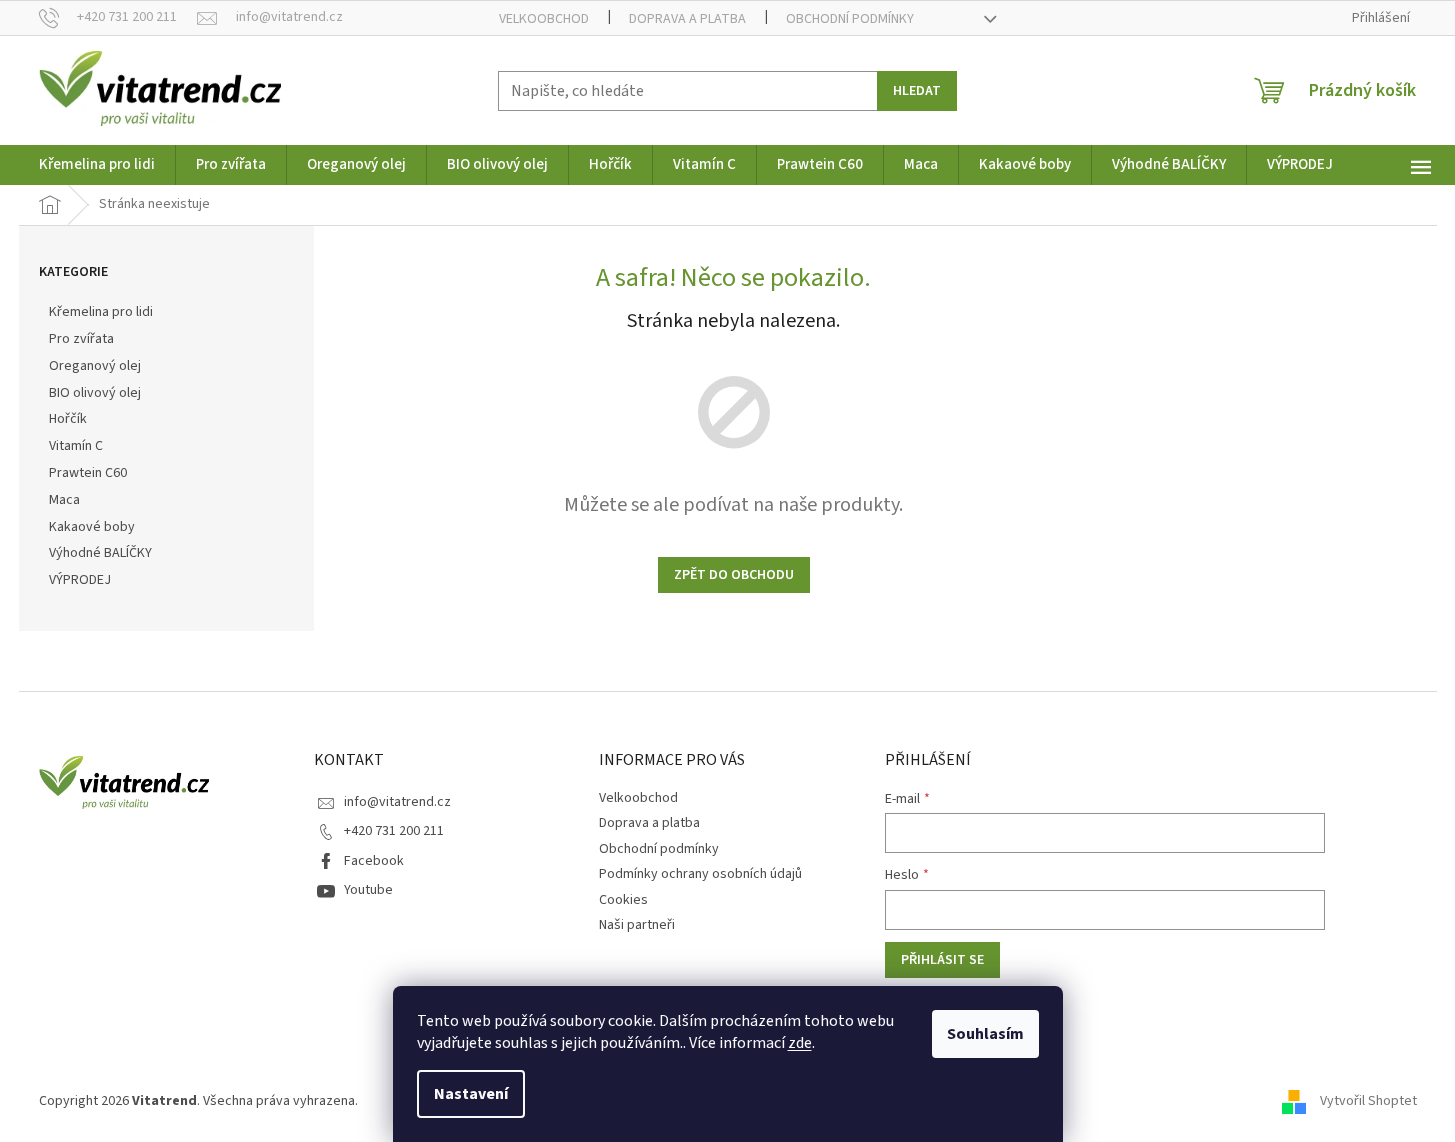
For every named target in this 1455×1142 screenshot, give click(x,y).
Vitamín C (76, 446)
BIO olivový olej (95, 393)
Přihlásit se (942, 960)
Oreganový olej (95, 366)
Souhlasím (985, 1034)
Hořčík (68, 419)
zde (800, 1043)
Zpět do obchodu (734, 575)
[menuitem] (97, 165)
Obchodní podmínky (850, 19)
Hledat (917, 91)
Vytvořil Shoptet (1368, 1101)
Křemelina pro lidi (101, 312)
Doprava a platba (687, 19)
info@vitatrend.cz (397, 802)
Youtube (368, 890)
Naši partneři (637, 925)
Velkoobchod (544, 19)
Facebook (374, 861)
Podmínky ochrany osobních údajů (700, 874)
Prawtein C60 (88, 473)
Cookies (623, 900)
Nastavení (471, 1094)
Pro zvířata (81, 339)
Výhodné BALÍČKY (100, 553)
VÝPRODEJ (80, 580)
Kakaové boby (92, 527)
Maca (64, 500)
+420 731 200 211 (394, 831)
